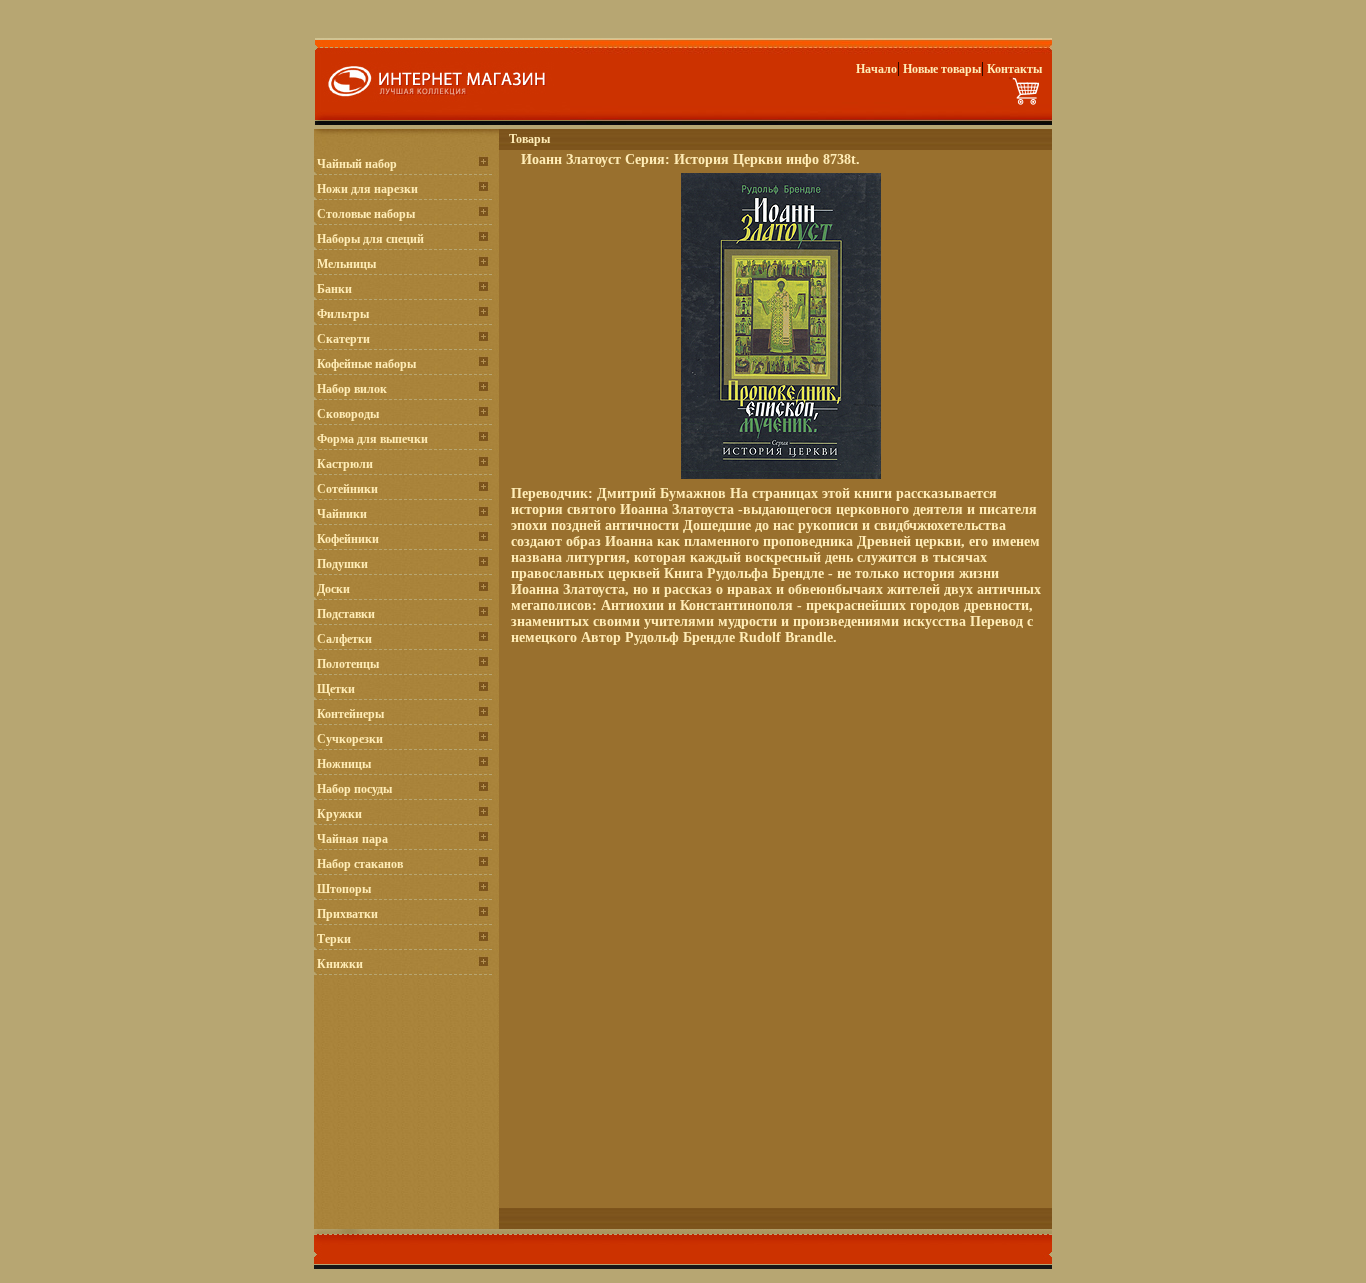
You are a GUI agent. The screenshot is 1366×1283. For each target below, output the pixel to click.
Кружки (339, 814)
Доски (333, 589)
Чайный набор (357, 164)
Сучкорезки (350, 739)
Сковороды (348, 414)
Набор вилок (352, 389)
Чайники (342, 514)
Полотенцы (348, 664)
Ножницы (344, 764)
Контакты (1014, 69)
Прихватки (347, 914)
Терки (334, 939)
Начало (876, 69)
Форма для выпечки (372, 439)
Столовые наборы (366, 214)
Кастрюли (345, 464)
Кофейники (348, 539)
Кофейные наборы (366, 364)
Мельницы (346, 264)
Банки (334, 289)
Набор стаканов (360, 864)
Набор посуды (354, 789)
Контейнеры (350, 714)
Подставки (346, 614)
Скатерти (343, 339)
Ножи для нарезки (367, 189)
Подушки (342, 564)
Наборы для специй (370, 239)
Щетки (336, 689)
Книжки (340, 964)
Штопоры (344, 889)
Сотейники (347, 489)
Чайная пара (352, 839)
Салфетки (344, 639)
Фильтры (343, 314)
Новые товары (942, 69)
